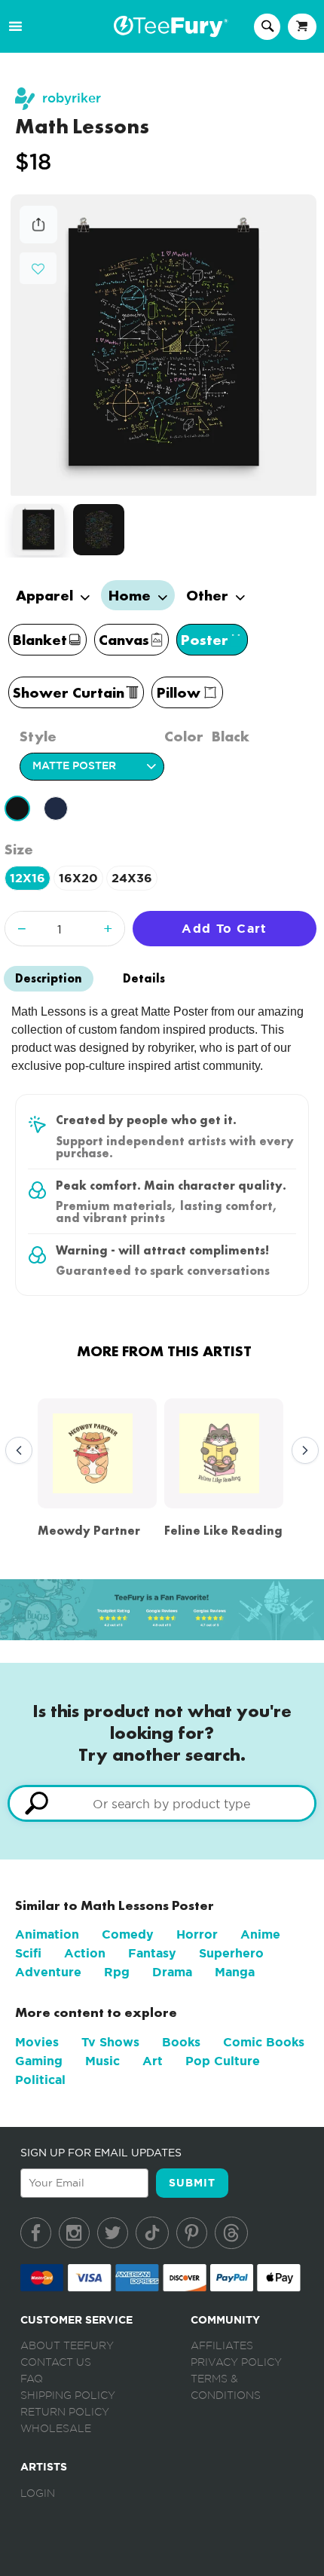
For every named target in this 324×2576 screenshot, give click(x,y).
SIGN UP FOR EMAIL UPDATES (101, 2153)
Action (85, 1953)
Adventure (48, 1972)
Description (49, 978)
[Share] (38, 239)
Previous (15, 1451)
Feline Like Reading (223, 1531)
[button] (38, 267)
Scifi (28, 1953)
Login (38, 2494)
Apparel (46, 595)
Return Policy (65, 2413)
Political (40, 2080)
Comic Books (264, 2042)
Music (102, 2061)
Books (181, 2042)
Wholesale (56, 2429)
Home (131, 595)
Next (301, 1451)
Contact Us (56, 2363)
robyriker (72, 98)
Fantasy (152, 1953)
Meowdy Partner (89, 1531)
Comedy (128, 1934)
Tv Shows (110, 2042)
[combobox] (162, 1803)
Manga (235, 1972)
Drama (172, 1972)
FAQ (32, 2379)
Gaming (39, 2061)
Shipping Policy (68, 2396)
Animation (47, 1934)
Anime (260, 1934)
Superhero (231, 1953)
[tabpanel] (164, 345)
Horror (197, 1934)
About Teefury (67, 2346)
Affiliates (222, 2346)
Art (153, 2061)
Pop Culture (223, 2061)
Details (144, 978)
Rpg (117, 1972)
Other (209, 595)
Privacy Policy (236, 2363)
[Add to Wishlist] (38, 269)
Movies (37, 2042)
